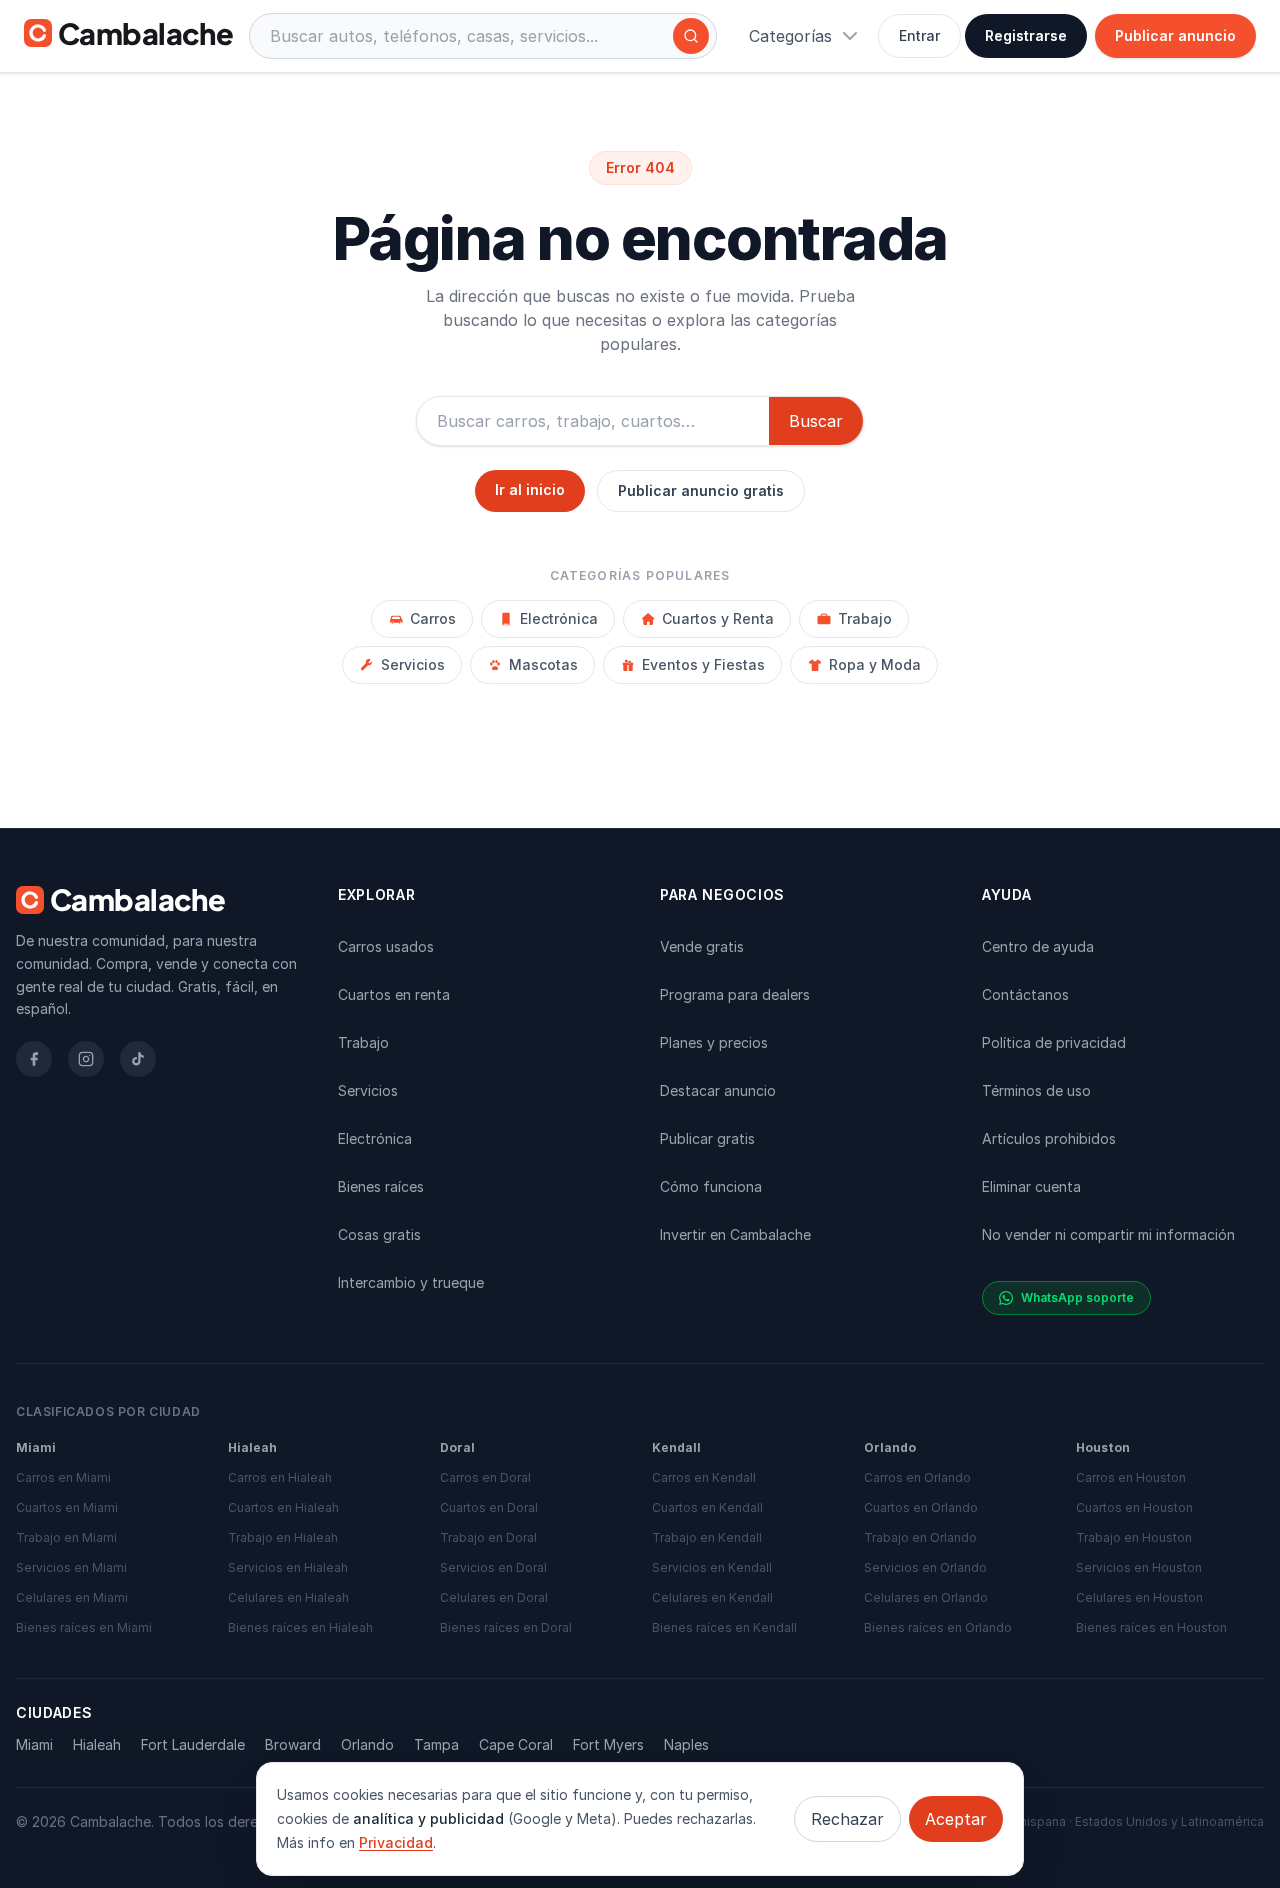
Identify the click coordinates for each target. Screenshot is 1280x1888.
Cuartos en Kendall (707, 1507)
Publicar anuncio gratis (701, 490)
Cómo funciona (711, 1186)
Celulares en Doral (494, 1597)
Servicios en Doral (493, 1567)
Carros (433, 618)
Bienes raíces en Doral (506, 1627)
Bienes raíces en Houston (1151, 1627)
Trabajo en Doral (488, 1537)
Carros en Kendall (704, 1477)
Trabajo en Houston (1134, 1537)
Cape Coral (516, 1744)
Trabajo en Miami (66, 1537)
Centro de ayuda (1038, 946)
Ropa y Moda (875, 664)
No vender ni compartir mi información (1108, 1234)
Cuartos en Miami (67, 1507)
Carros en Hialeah (280, 1477)
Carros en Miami (63, 1477)
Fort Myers (608, 1744)
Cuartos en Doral (489, 1507)
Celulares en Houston (1139, 1597)
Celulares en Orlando (926, 1597)
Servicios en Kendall (712, 1567)
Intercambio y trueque (411, 1282)
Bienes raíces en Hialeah (300, 1627)
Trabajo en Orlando (920, 1537)
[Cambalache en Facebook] (34, 1059)
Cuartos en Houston (1134, 1507)
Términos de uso (1036, 1090)
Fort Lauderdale (193, 1744)
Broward (293, 1744)
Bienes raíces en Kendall (724, 1627)
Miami (34, 1744)
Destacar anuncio (718, 1090)
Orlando (367, 1744)
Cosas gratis (379, 1234)
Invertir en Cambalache (735, 1234)
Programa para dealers (735, 994)
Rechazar (847, 1819)
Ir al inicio (530, 489)
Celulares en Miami (72, 1597)
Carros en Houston (1131, 1477)
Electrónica (559, 618)
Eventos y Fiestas (703, 664)
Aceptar (956, 1819)
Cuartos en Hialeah (283, 1507)
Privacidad (396, 1842)
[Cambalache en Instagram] (86, 1059)
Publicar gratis (707, 1138)
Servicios (413, 664)
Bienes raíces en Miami (84, 1627)
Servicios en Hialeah (288, 1567)
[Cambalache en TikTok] (138, 1059)
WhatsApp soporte (1077, 1297)
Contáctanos (1025, 994)
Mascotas (543, 664)
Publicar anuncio (1175, 35)
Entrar (919, 35)
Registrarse (1026, 35)
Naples (686, 1744)
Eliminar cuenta (1031, 1186)
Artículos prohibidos (1049, 1138)
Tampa (436, 1744)
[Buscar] (691, 36)
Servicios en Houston (1139, 1567)
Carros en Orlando (917, 1477)
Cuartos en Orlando (921, 1507)
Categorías (790, 36)
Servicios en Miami (71, 1567)
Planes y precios (714, 1042)
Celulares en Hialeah (288, 1597)
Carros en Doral (485, 1477)
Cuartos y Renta (718, 618)
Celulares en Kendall (712, 1597)
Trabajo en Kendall (707, 1537)
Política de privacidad (1054, 1042)
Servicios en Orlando (925, 1567)
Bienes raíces (381, 1186)
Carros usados (386, 946)
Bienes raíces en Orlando (938, 1627)
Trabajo (865, 618)
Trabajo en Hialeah (283, 1537)
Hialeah (97, 1744)
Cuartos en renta (394, 994)
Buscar (816, 421)
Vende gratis (702, 946)
